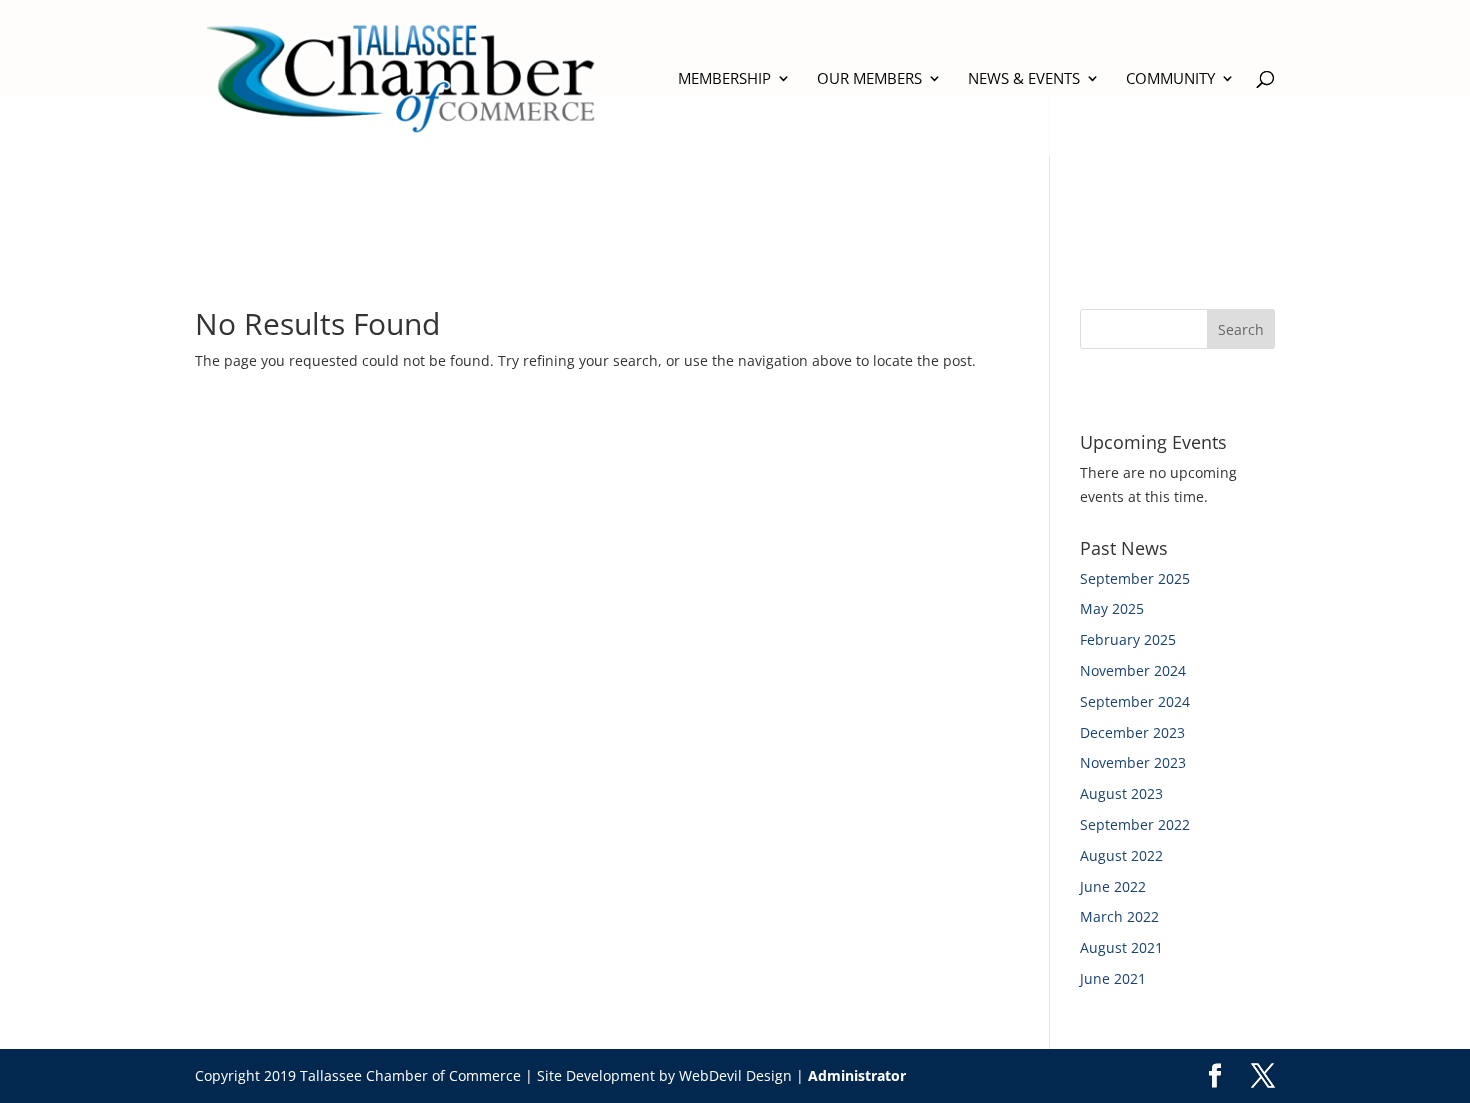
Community (1170, 79)
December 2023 (1132, 732)
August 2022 (1121, 855)
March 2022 (1119, 916)
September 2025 (1135, 578)
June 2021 (1113, 978)
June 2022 (1113, 886)
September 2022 (1135, 824)
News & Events (1024, 79)
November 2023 (1133, 762)
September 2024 (1135, 701)
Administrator (857, 1075)
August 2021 (1121, 947)
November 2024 (1133, 670)
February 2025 (1128, 639)
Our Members (869, 79)
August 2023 (1121, 793)
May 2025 (1112, 608)
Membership (724, 79)
